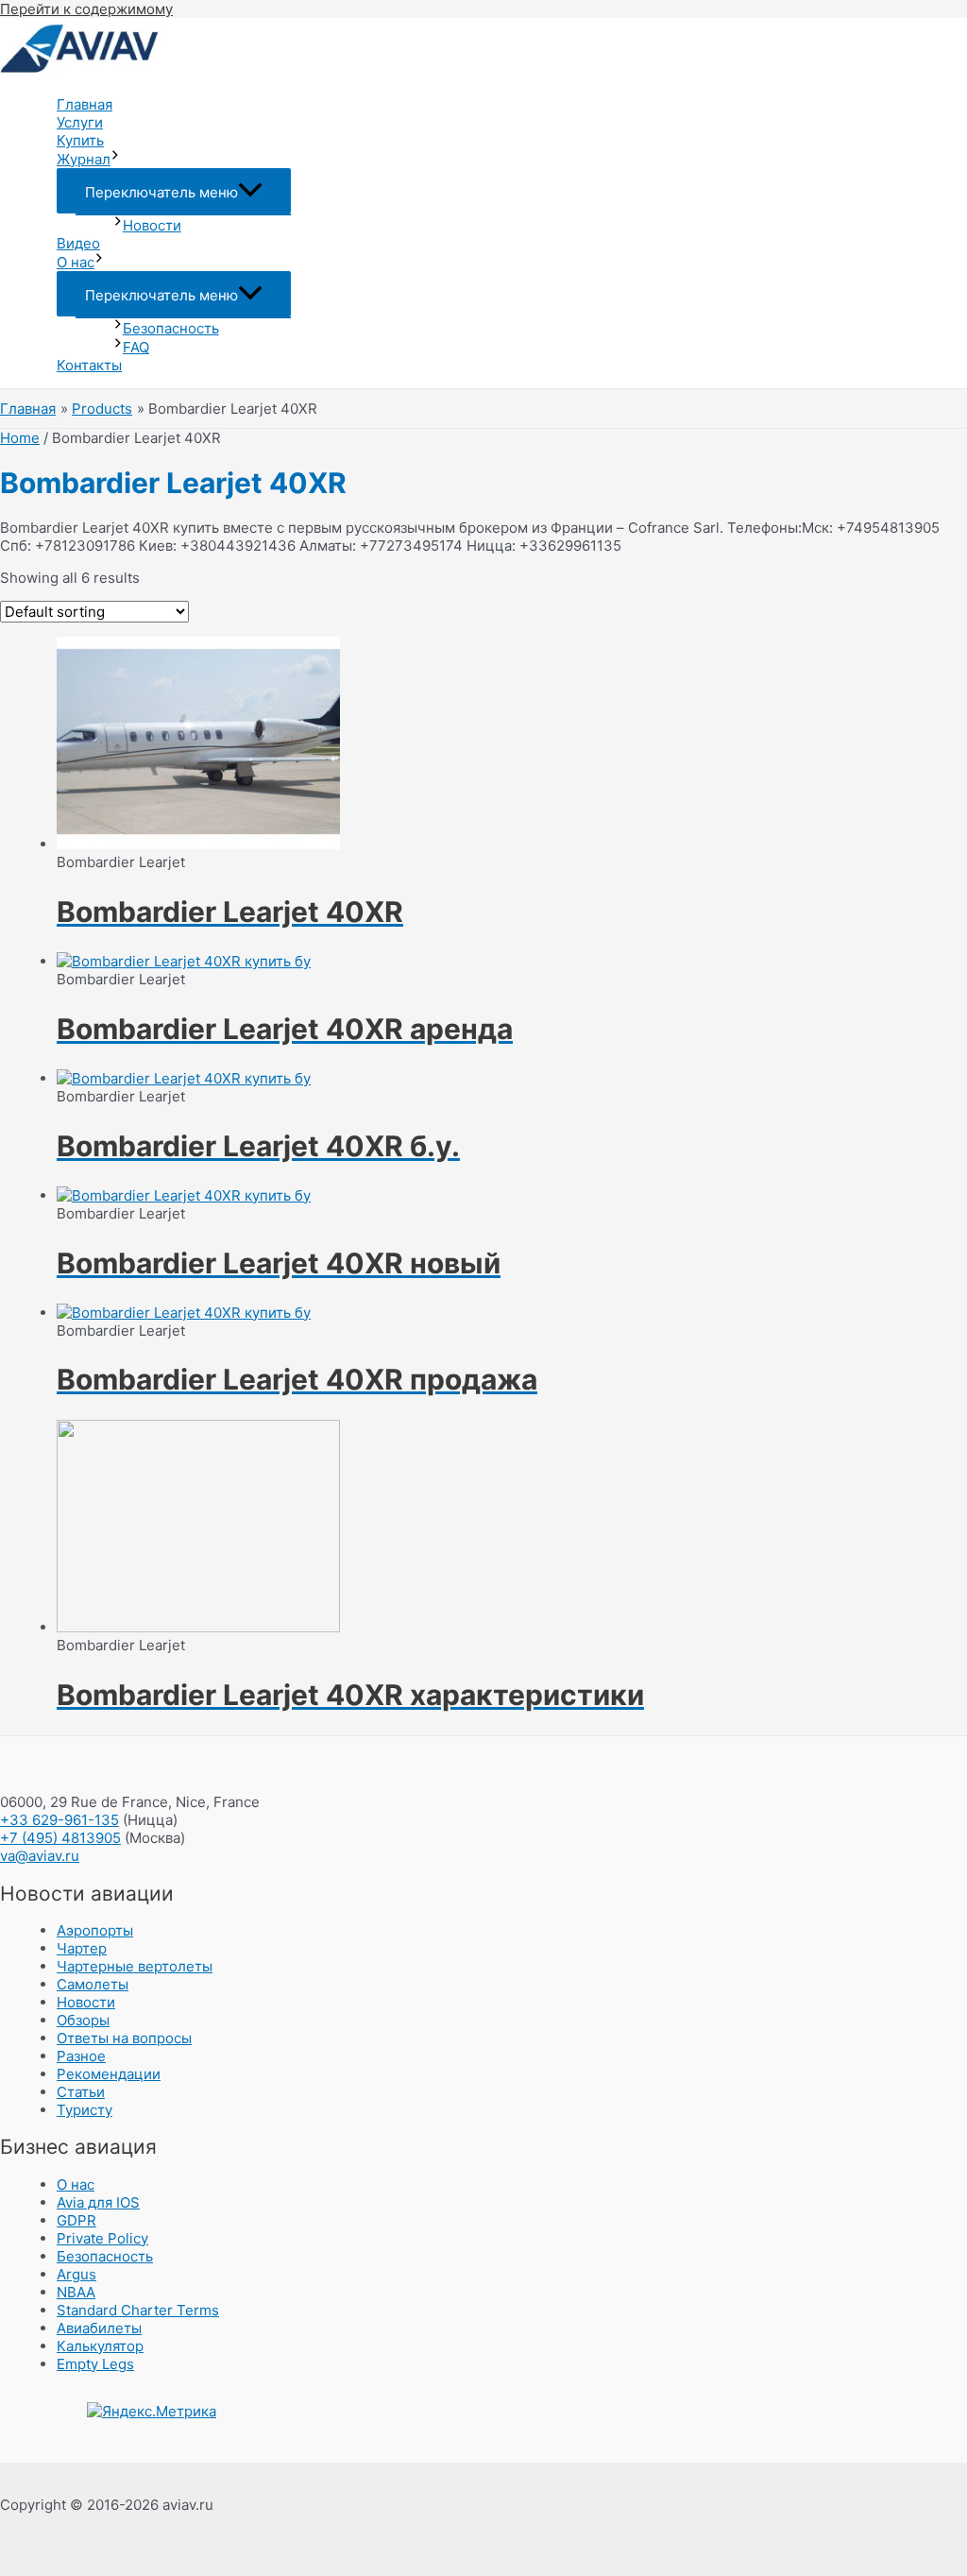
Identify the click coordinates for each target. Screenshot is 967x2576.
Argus (76, 2274)
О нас (76, 262)
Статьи (81, 2092)
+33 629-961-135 (59, 1820)
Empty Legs (95, 2364)
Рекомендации (109, 2074)
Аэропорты (95, 1930)
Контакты (89, 365)
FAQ (136, 347)
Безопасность (171, 328)
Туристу (85, 2110)
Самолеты (93, 1984)
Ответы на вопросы (124, 2038)
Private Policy (102, 2238)
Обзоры (83, 2020)
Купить (80, 140)
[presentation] (115, 159)
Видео (78, 243)
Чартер (82, 1948)
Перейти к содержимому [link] (86, 9)
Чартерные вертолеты (135, 1966)
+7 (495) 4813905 (60, 1838)
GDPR (76, 2220)
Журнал (84, 159)
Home (20, 438)
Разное (81, 2056)
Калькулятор (100, 2346)
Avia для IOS (98, 2202)
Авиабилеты (99, 2328)
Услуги (80, 122)
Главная (85, 104)
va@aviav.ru (40, 1856)
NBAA (76, 2292)
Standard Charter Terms (138, 2310)
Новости (152, 225)
